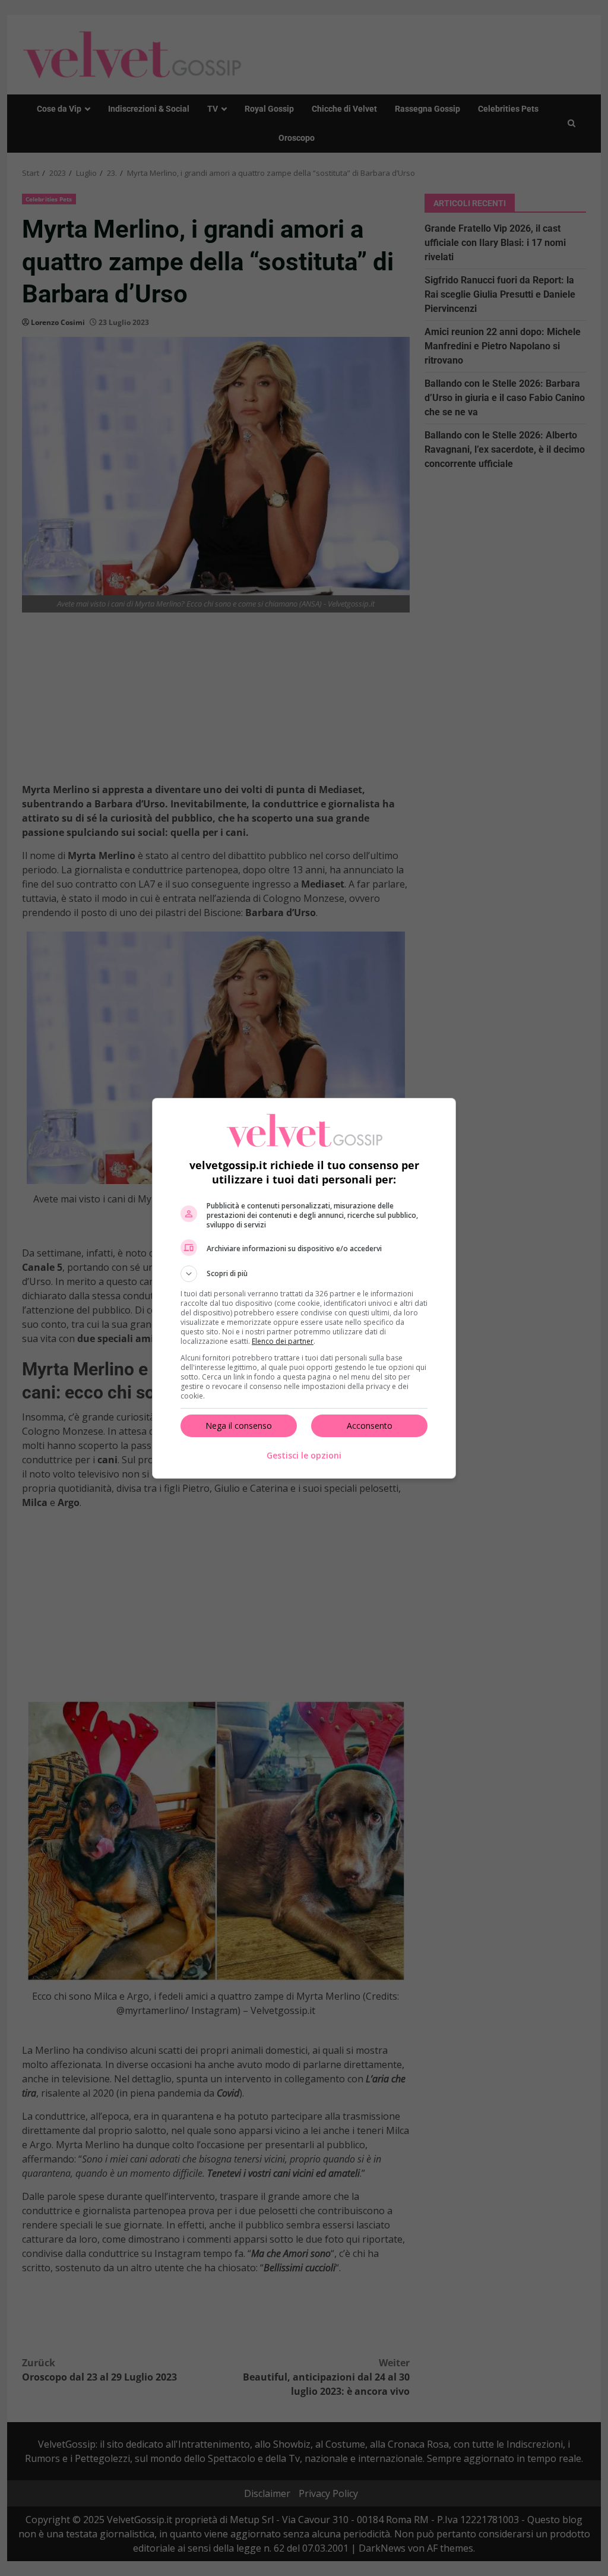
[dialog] (304, 1288)
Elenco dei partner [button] (283, 1341)
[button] (304, 1274)
